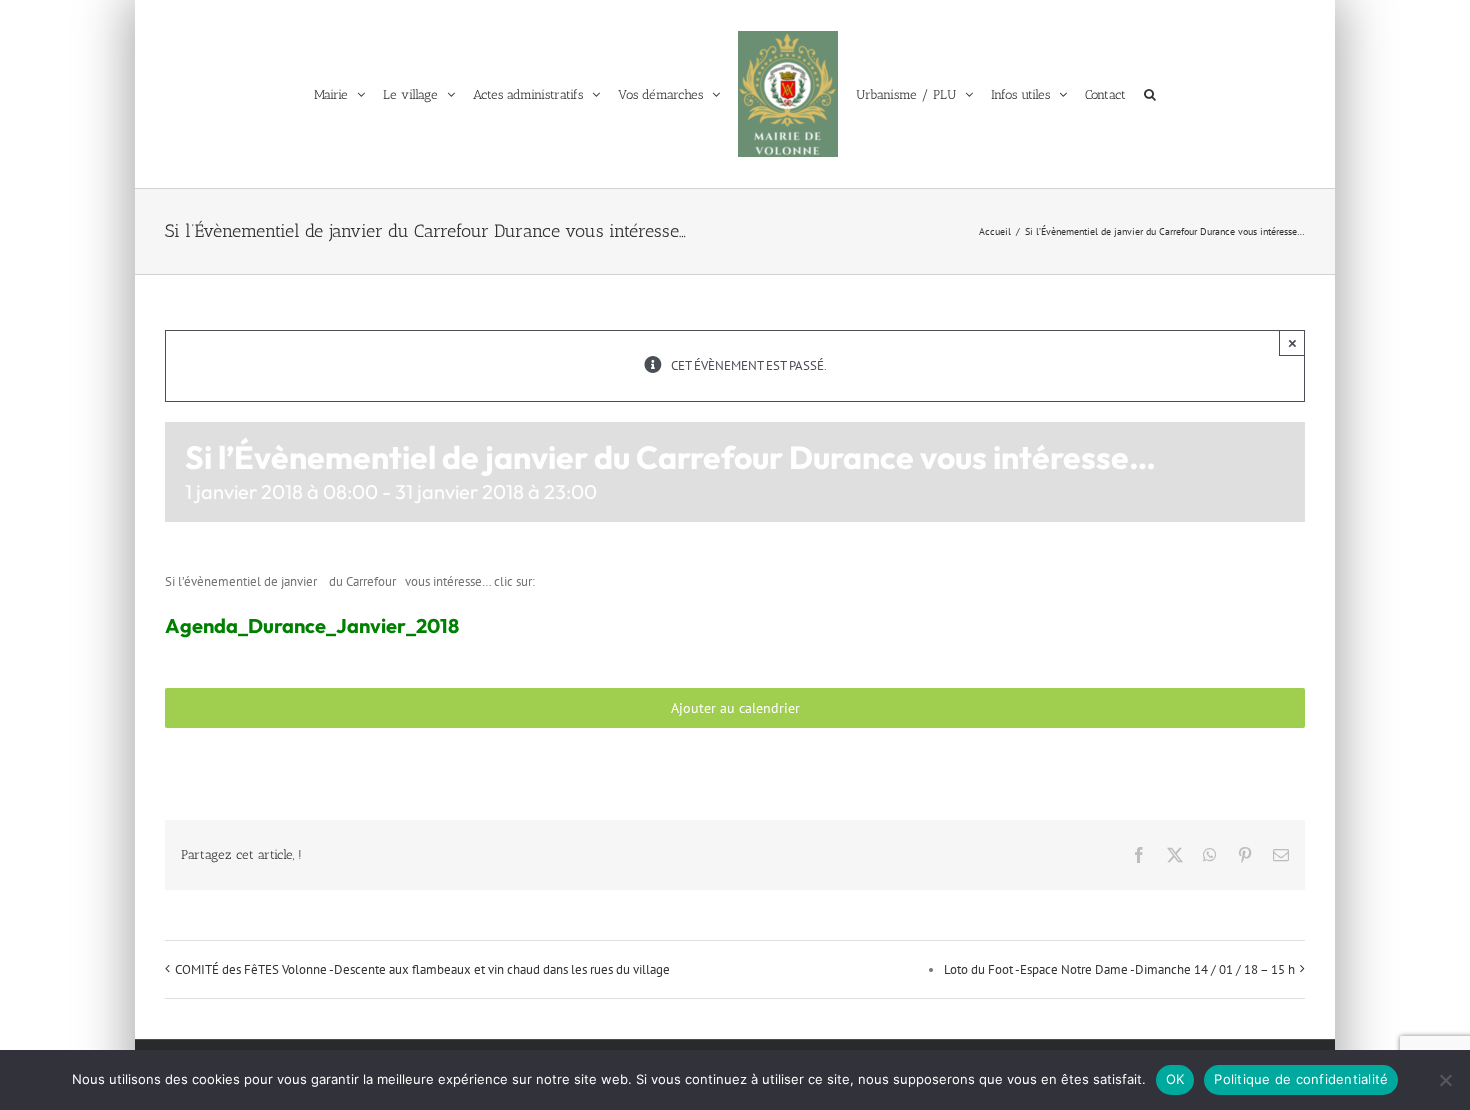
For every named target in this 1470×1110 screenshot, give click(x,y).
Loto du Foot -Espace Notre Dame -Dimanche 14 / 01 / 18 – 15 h (1119, 969)
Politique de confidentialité (1301, 1079)
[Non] (1445, 1080)
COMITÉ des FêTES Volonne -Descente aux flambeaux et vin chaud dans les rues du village (422, 969)
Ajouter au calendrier (735, 708)
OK (1175, 1079)
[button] (1166, 94)
